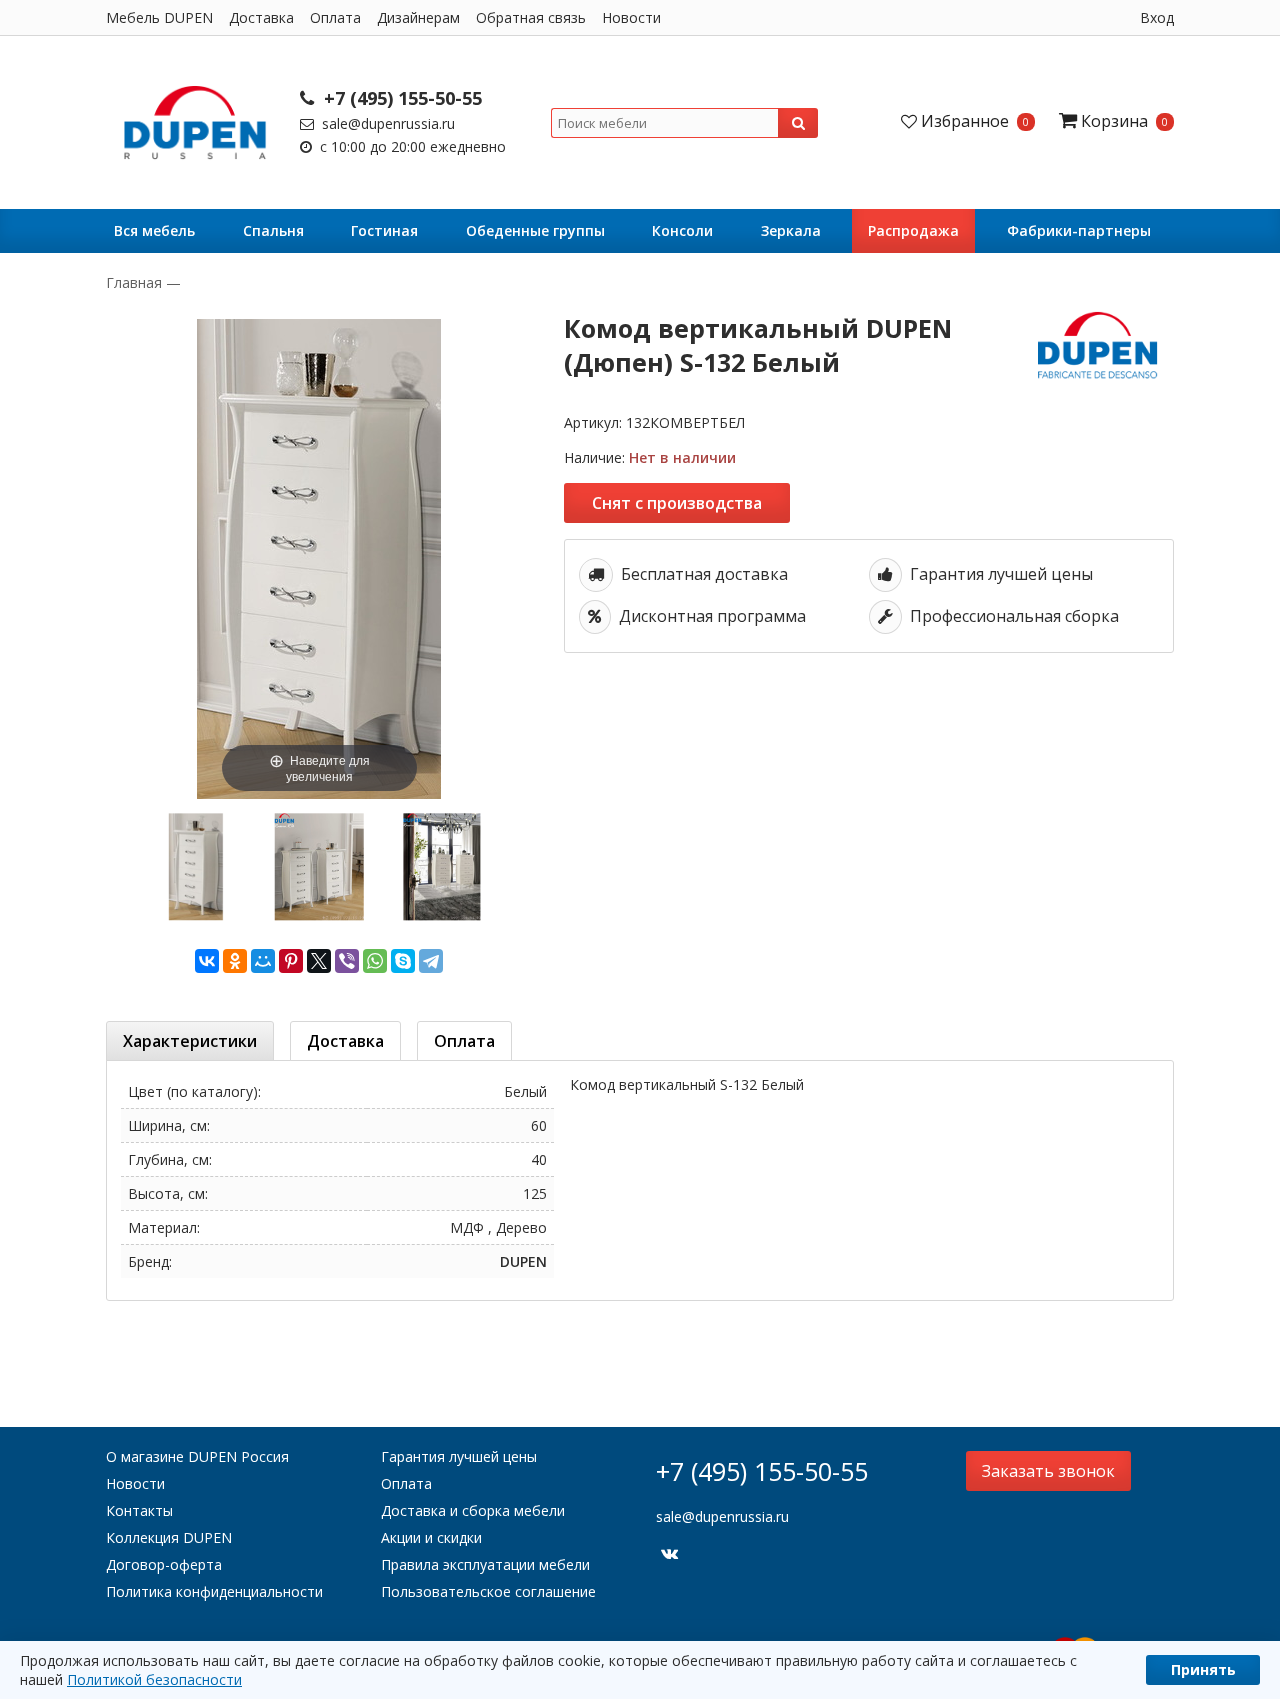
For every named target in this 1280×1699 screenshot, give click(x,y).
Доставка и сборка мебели (473, 1510)
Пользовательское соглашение (488, 1591)
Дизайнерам (418, 17)
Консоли (682, 230)
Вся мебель (154, 230)
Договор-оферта (164, 1564)
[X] (319, 961)
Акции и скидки (431, 1537)
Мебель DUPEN (159, 17)
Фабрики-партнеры (1079, 230)
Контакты (139, 1510)
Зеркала (791, 230)
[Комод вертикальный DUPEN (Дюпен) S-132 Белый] (195, 866)
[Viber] (347, 961)
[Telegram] (431, 961)
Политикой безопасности (154, 1679)
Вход (1157, 17)
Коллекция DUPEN (169, 1537)
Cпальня (273, 230)
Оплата (335, 17)
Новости (631, 17)
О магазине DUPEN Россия (197, 1456)
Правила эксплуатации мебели (485, 1564)
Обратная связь (531, 17)
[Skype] (403, 961)
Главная (136, 282)
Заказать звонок (1048, 1471)
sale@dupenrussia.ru (386, 123)
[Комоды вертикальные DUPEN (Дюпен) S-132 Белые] (318, 866)
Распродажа (913, 230)
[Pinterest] (291, 961)
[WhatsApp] (375, 961)
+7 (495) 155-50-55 (400, 98)
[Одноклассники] (235, 961)
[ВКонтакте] (207, 961)
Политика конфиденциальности (214, 1591)
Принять (1203, 1669)
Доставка (261, 17)
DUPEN (523, 1261)
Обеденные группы (535, 230)
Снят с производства (677, 503)
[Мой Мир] (263, 961)
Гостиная (384, 230)
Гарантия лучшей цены (459, 1456)
